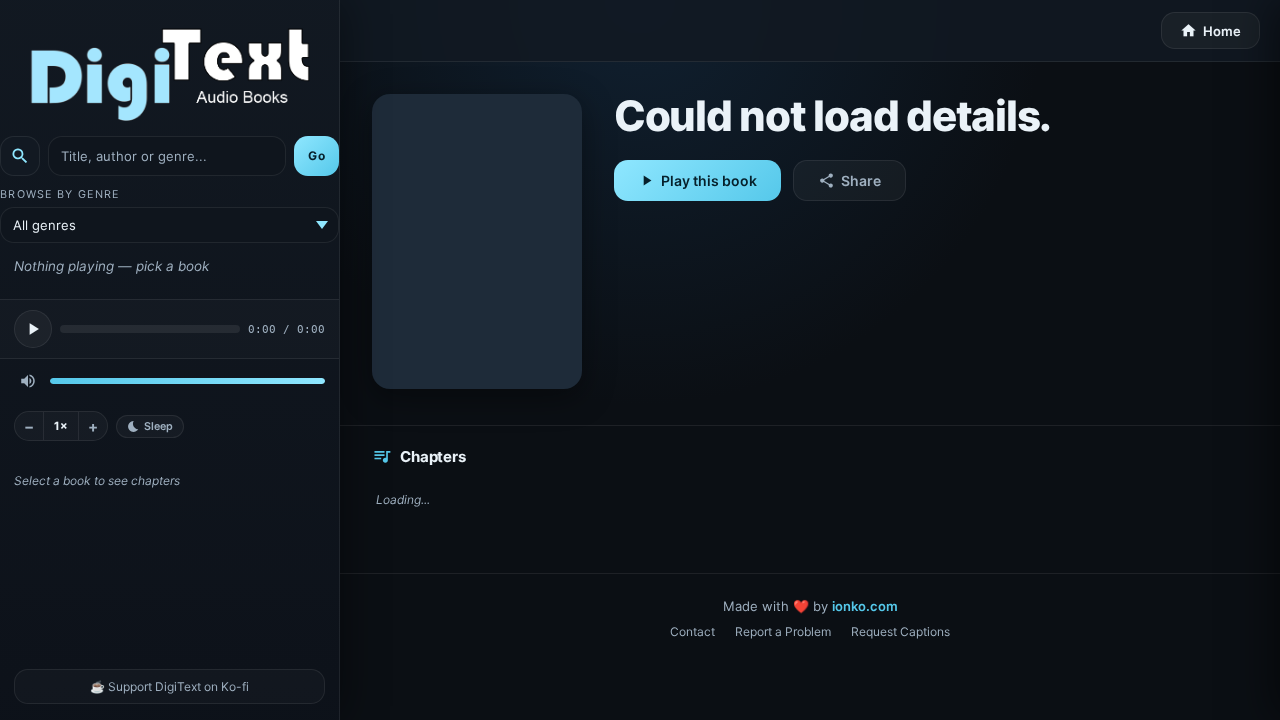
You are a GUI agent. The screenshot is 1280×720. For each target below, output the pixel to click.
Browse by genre (59, 194)
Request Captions (900, 631)
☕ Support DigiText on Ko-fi (169, 686)
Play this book (697, 180)
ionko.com (865, 606)
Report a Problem (783, 631)
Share (849, 180)
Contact (692, 631)
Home (1210, 30)
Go (316, 155)
